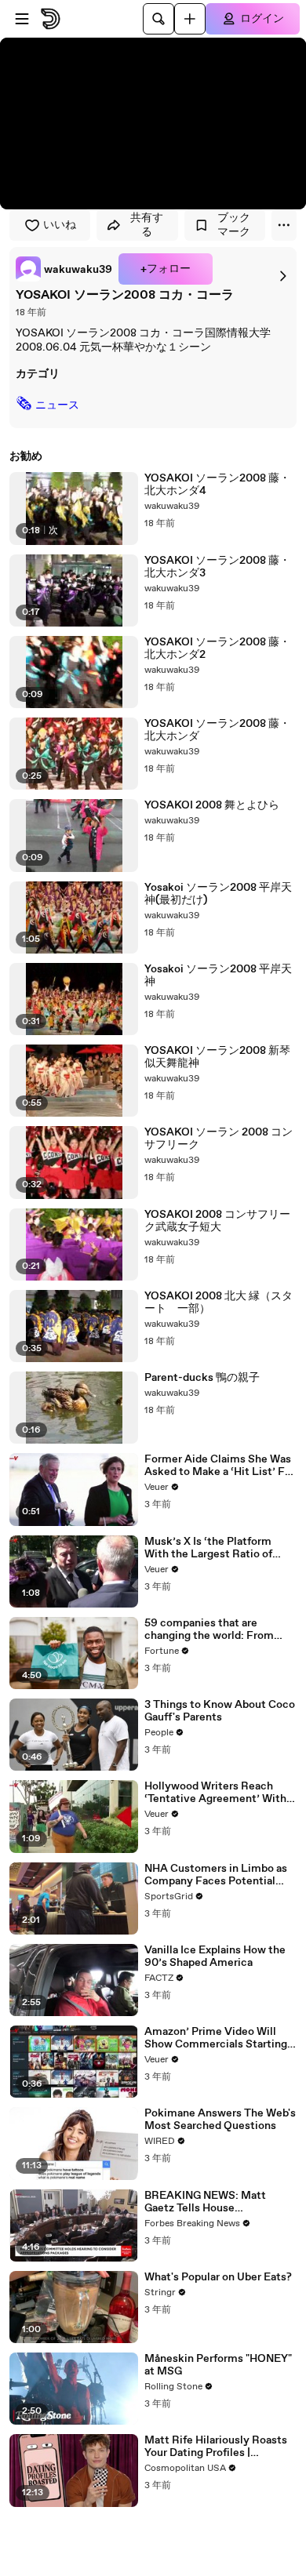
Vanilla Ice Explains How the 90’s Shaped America (215, 1957)
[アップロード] (190, 19)
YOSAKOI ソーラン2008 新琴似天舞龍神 (217, 1057)
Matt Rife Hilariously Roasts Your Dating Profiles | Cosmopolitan (216, 2447)
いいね (60, 225)
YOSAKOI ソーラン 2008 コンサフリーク (219, 1139)
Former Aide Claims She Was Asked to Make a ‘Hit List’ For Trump (220, 1466)
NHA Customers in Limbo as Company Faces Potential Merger (216, 1875)
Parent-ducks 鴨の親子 (202, 1378)
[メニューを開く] (22, 19)
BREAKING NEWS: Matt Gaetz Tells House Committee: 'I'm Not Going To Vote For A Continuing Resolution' (220, 2202)
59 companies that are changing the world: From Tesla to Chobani (209, 1630)
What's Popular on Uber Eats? (218, 2277)
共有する (147, 225)
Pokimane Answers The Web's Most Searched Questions (220, 2120)
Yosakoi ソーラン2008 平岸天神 (218, 976)
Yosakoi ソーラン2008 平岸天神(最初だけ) (218, 894)
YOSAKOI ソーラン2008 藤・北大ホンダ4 (217, 485)
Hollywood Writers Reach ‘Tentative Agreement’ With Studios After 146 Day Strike (217, 1793)
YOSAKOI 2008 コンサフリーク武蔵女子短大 (217, 1221)
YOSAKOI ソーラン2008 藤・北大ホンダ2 (217, 649)
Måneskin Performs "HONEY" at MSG (218, 2365)
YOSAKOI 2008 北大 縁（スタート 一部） (219, 1303)
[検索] (158, 19)
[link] (64, 269)
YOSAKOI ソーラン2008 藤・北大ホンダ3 (217, 567)
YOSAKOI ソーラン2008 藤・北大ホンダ (217, 730)
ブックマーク (234, 225)
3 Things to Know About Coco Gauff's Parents (220, 1711)
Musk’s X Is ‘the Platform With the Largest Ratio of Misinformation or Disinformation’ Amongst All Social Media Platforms (217, 1548)
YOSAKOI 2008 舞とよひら (212, 805)
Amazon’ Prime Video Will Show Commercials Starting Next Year (216, 2038)
